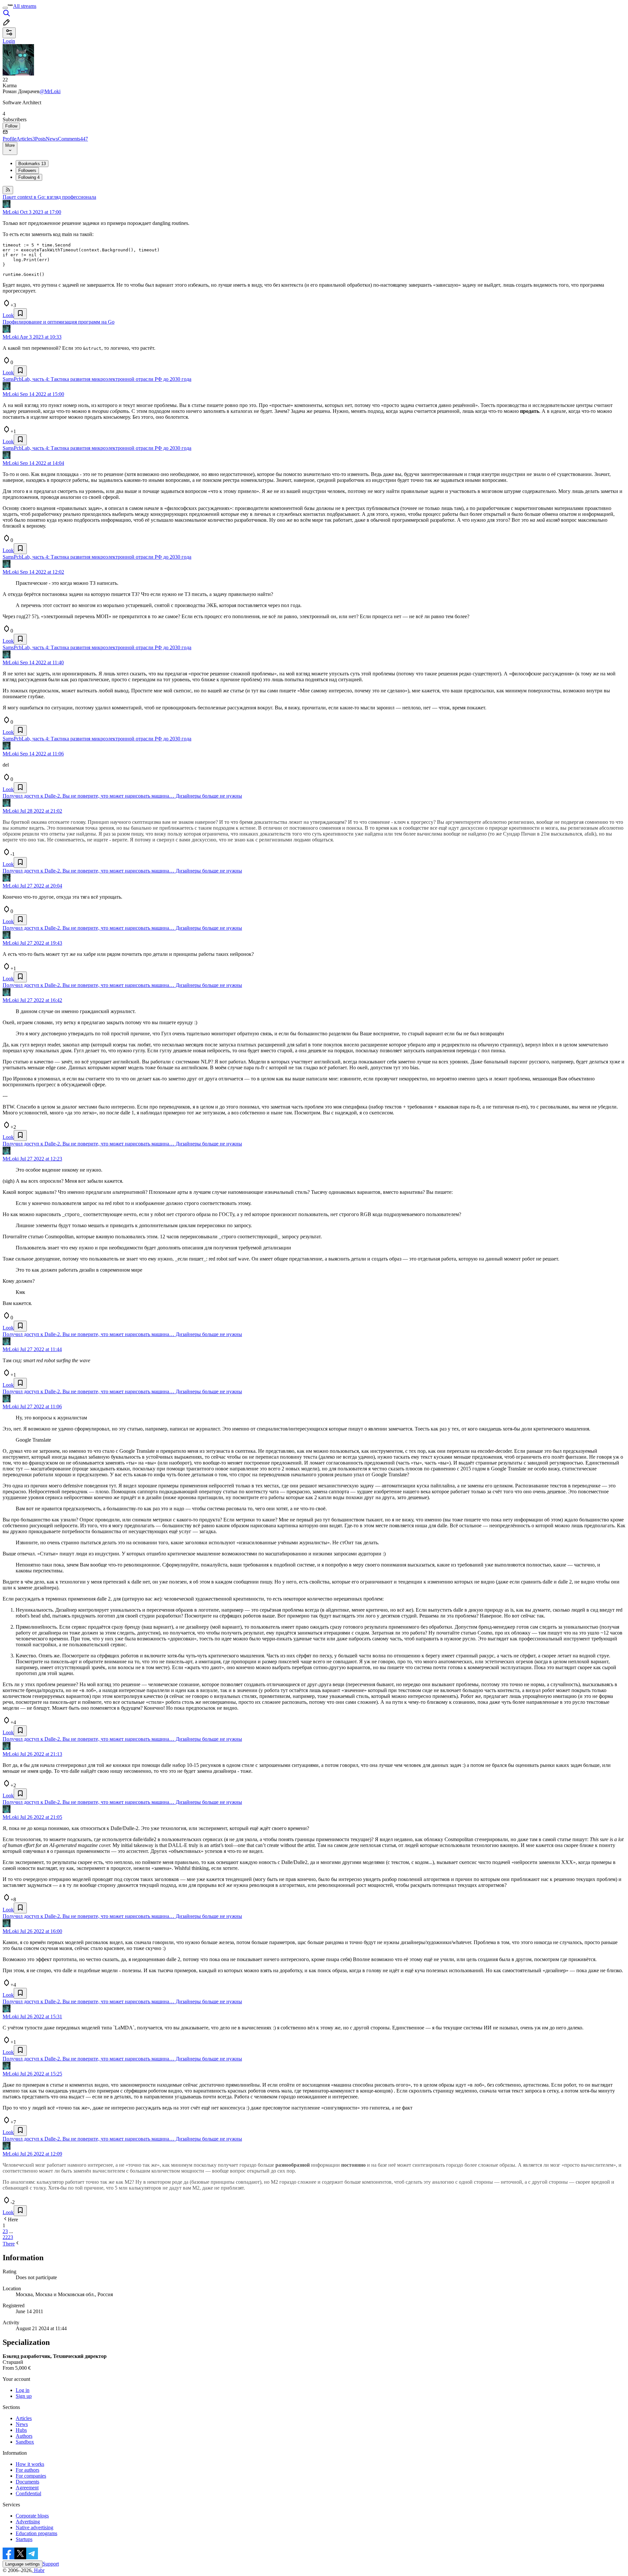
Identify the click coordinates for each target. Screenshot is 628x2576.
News (52, 139)
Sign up (24, 2396)
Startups (24, 2539)
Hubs (21, 2430)
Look (8, 315)
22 (5, 2237)
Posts (40, 139)
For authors (27, 2470)
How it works (30, 2464)
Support (51, 2564)
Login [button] (9, 41)
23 (10, 2237)
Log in (23, 2390)
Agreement (27, 2488)
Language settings (23, 2564)
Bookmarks (32, 164)
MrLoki (11, 212)
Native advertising (35, 2527)
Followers (27, 170)
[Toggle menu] (5, 8)
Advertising (28, 2522)
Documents (27, 2482)
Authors (24, 2436)
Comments (73, 139)
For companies (31, 2476)
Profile (9, 139)
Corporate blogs (32, 2516)
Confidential (28, 2493)
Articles (26, 139)
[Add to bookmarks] (20, 314)
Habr (39, 2570)
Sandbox (25, 2442)
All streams (25, 6)
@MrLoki (50, 91)
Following (29, 177)
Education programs (36, 2533)
